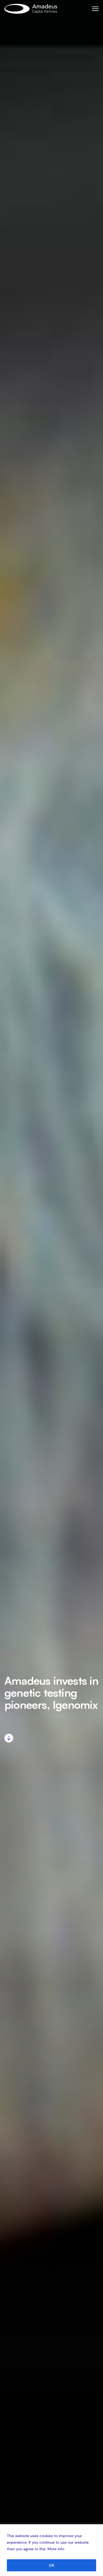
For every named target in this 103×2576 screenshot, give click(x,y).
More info (56, 2549)
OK (52, 2565)
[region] (51, 2550)
